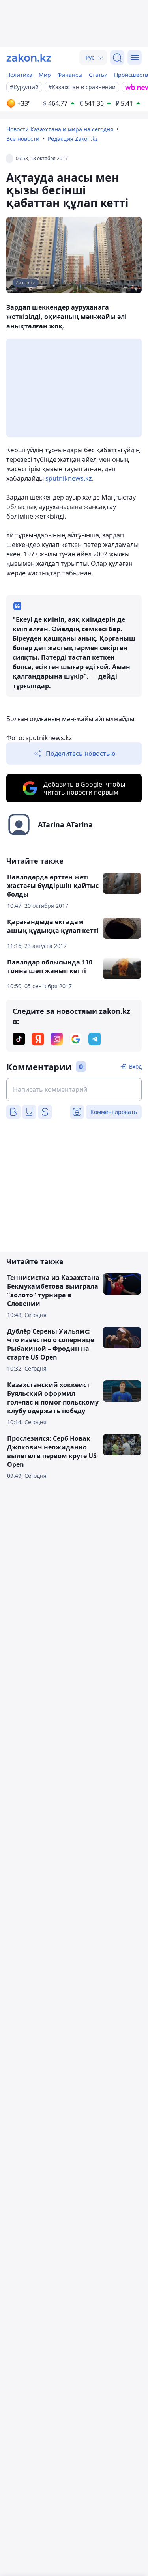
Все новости (23, 139)
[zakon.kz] (29, 58)
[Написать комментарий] (74, 1089)
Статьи (98, 75)
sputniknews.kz (69, 478)
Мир (45, 75)
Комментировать (114, 1112)
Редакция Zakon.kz (73, 139)
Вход (135, 1066)
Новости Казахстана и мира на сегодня (60, 129)
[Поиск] (117, 58)
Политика (19, 75)
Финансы (70, 75)
